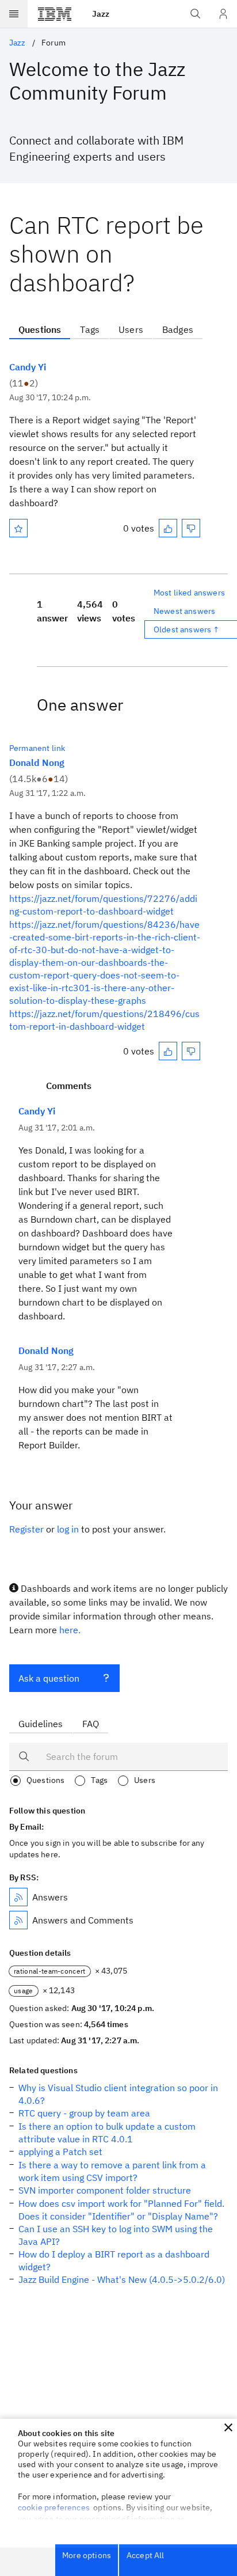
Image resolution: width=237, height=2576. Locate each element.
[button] (228, 2427)
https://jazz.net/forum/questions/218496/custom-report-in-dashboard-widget (104, 1020)
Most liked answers (189, 593)
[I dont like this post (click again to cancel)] (191, 528)
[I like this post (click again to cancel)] (168, 528)
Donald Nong (37, 762)
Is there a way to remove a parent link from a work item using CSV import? (112, 2171)
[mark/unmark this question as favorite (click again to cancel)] (18, 528)
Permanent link (37, 748)
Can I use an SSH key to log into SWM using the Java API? (116, 2235)
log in (68, 1529)
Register (26, 1529)
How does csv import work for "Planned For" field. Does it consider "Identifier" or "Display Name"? (121, 2210)
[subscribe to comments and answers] (18, 1920)
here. (70, 1630)
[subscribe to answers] (18, 1897)
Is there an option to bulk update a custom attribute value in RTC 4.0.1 (107, 2133)
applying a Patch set (60, 2152)
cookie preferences (54, 2507)
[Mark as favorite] (18, 528)
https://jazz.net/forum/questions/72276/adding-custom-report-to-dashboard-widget (103, 905)
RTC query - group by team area (84, 2113)
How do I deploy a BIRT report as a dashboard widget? (114, 2260)
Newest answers (184, 611)
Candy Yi (28, 367)
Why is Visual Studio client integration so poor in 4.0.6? (118, 2094)
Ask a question (49, 1678)
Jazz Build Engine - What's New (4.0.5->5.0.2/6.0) (122, 2279)
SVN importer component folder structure (105, 2190)
